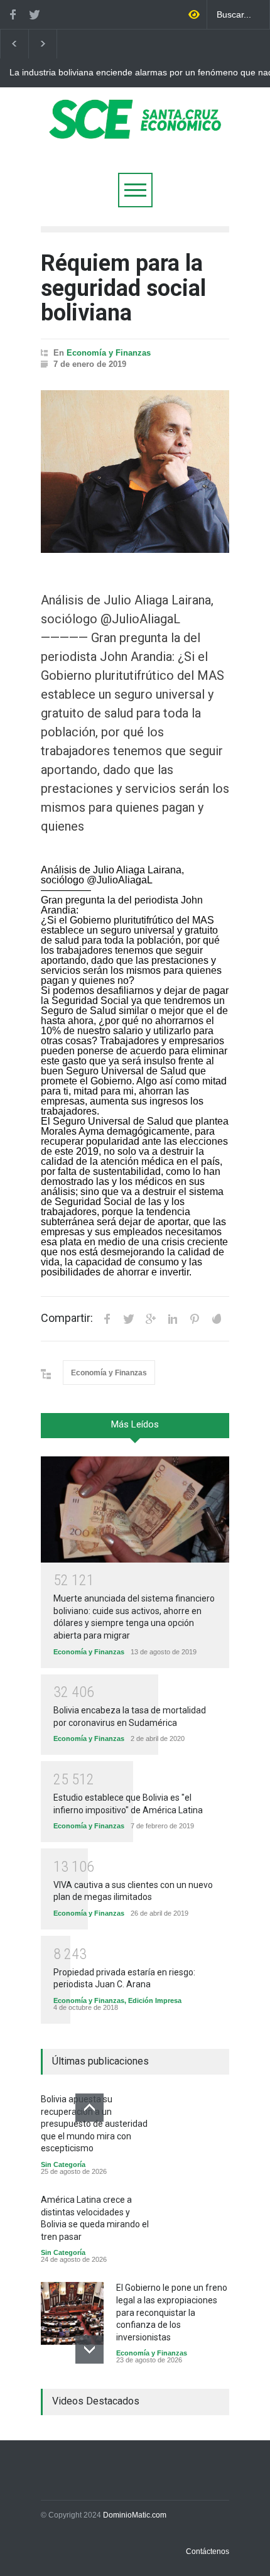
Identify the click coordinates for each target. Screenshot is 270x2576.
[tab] (135, 1430)
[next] (89, 2350)
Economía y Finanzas (109, 353)
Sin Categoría (63, 2164)
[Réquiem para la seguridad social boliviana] (135, 472)
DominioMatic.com (135, 2515)
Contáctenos (208, 2551)
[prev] (89, 2108)
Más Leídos (135, 1424)
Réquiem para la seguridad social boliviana (123, 288)
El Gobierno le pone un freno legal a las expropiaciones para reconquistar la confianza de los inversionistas (172, 2312)
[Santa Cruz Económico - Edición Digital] (135, 132)
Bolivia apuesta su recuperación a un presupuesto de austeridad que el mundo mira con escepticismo (94, 2124)
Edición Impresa (155, 2000)
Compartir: (67, 1318)
